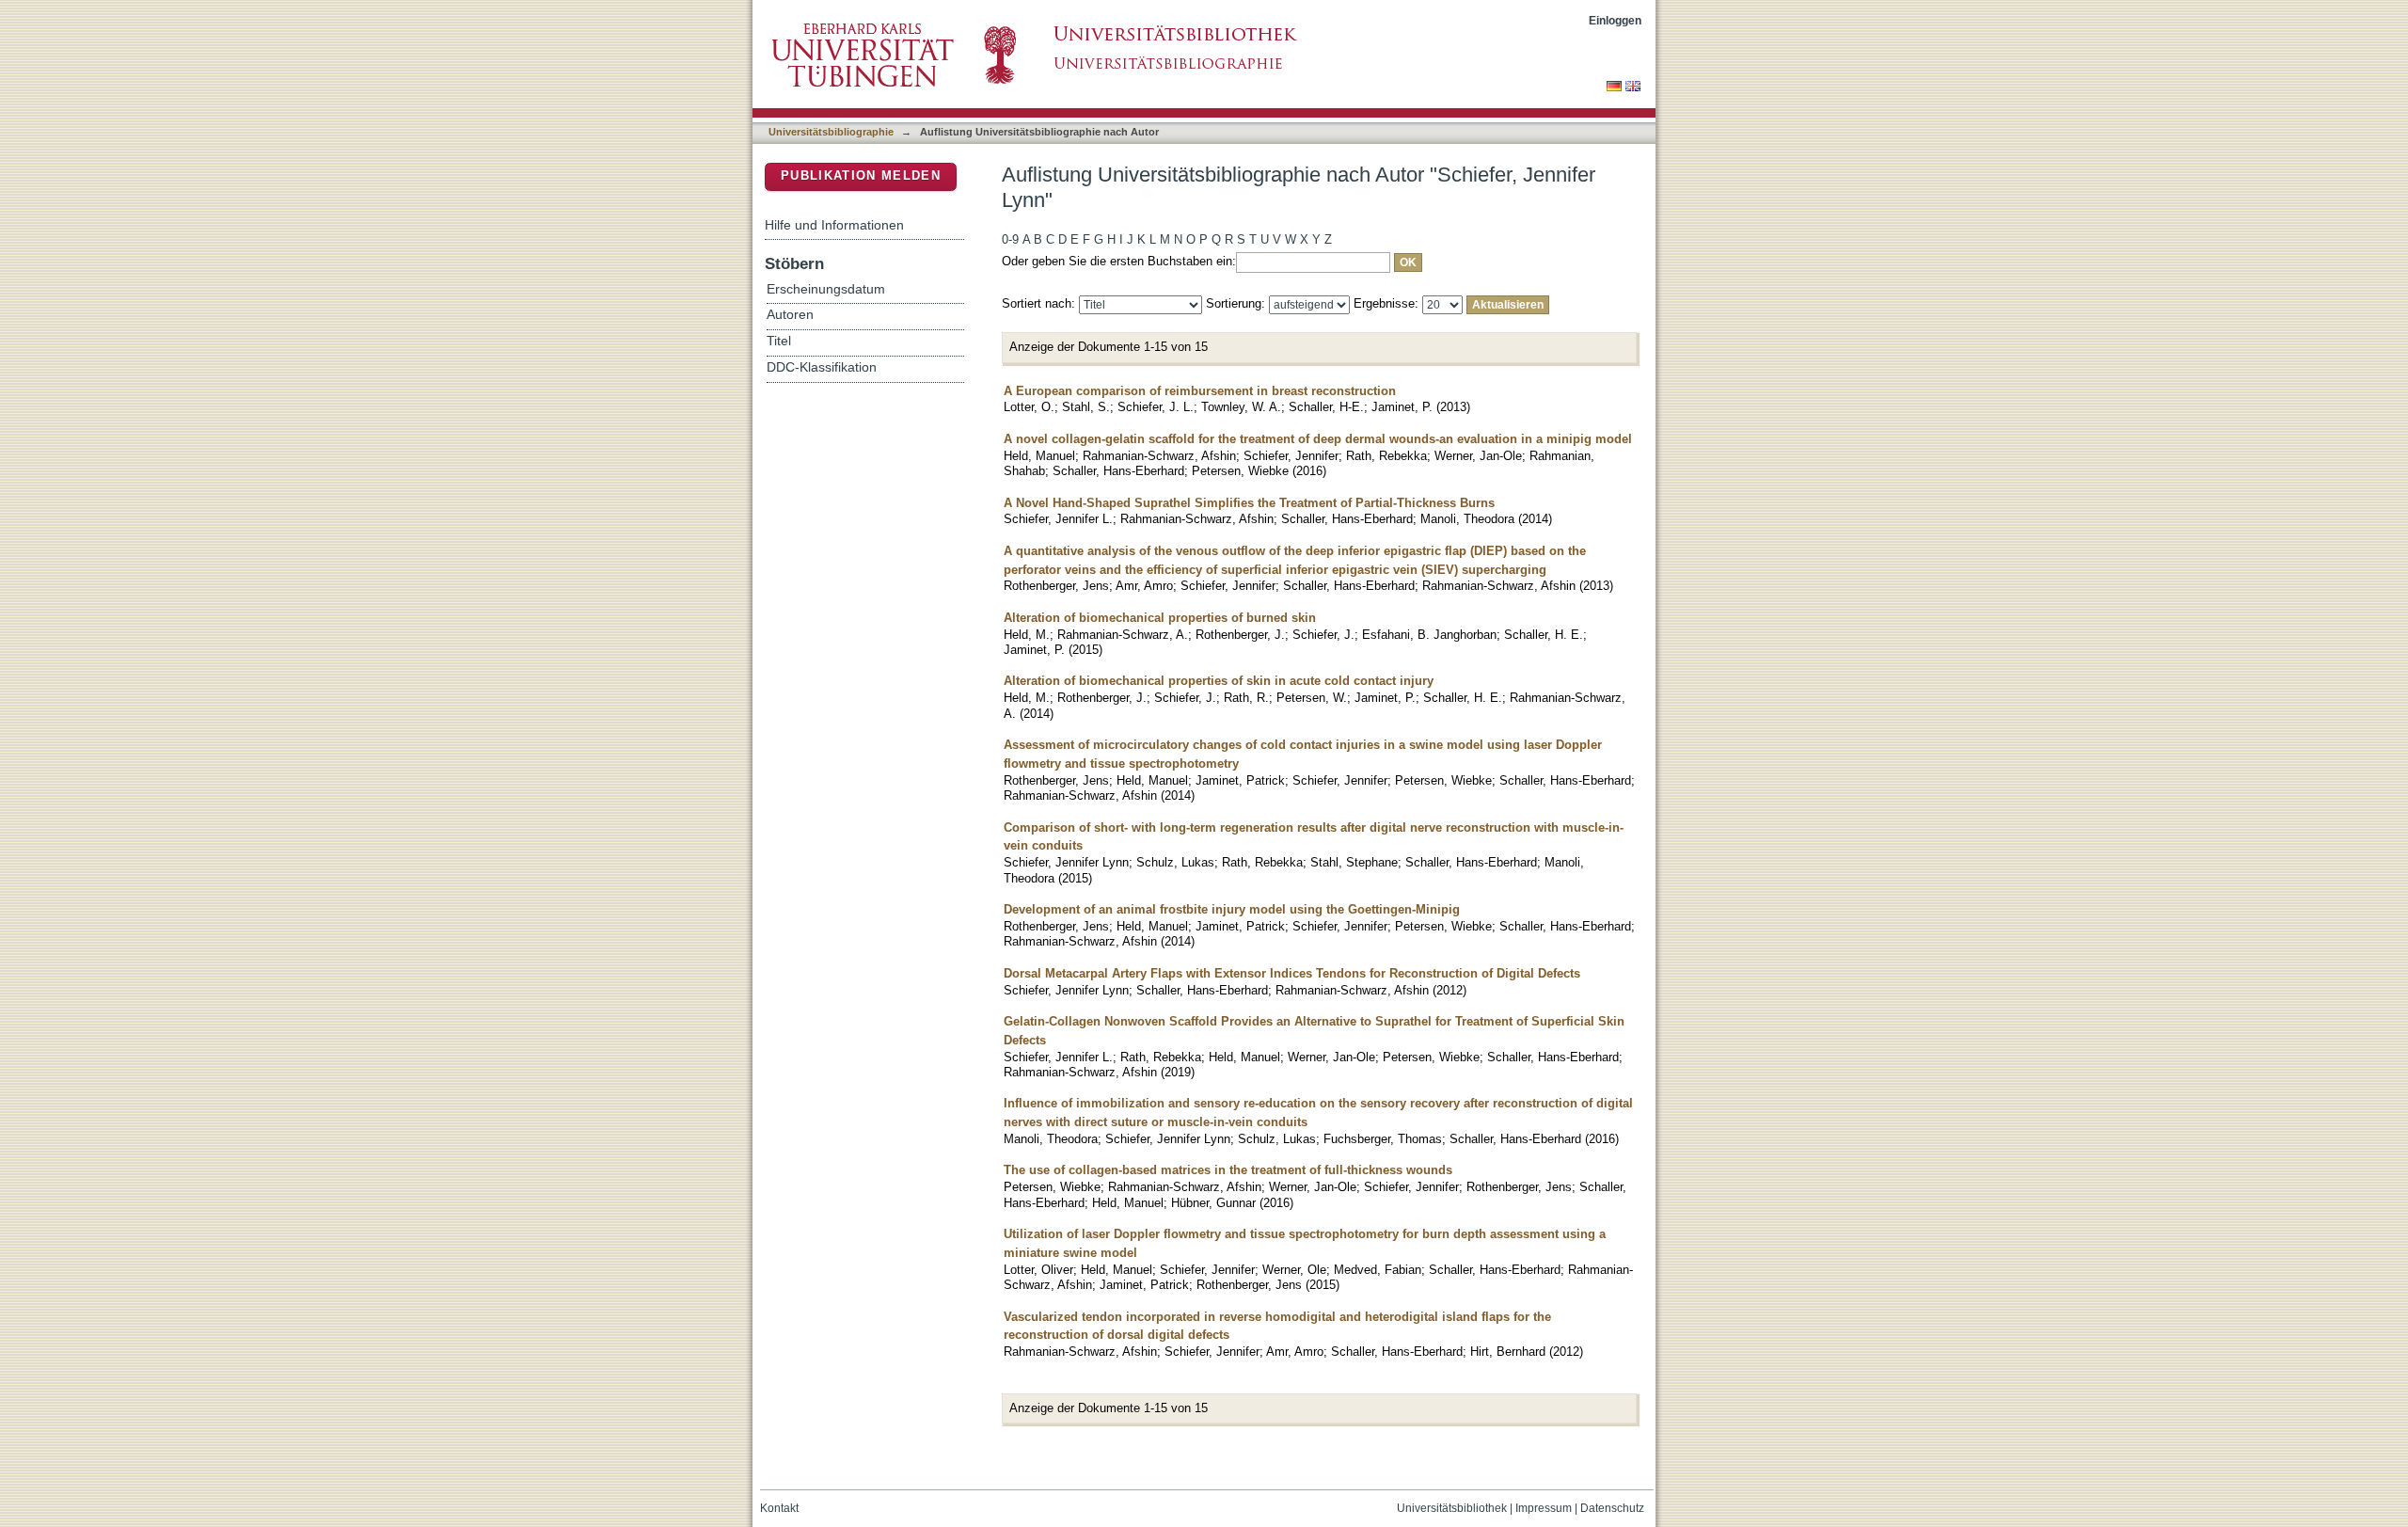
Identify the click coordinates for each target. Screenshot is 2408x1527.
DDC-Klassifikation (822, 367)
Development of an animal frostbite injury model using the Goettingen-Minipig (1232, 909)
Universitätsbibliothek (1452, 1508)
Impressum (1544, 1508)
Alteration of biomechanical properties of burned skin (1160, 618)
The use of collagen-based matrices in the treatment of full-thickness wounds (1228, 1170)
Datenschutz (1612, 1508)
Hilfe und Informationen (834, 225)
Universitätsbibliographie (831, 132)
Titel (779, 341)
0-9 (1010, 239)
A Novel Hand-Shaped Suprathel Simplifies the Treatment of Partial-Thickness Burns (1249, 503)
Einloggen (1615, 20)
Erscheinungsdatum (826, 289)
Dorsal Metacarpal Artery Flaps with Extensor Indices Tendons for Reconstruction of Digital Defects (1292, 973)
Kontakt (779, 1508)
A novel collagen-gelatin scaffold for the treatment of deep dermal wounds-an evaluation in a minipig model (1318, 439)
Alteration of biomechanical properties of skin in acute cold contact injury (1219, 681)
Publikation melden (861, 175)
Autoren (790, 315)
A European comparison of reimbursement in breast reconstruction (1200, 391)
